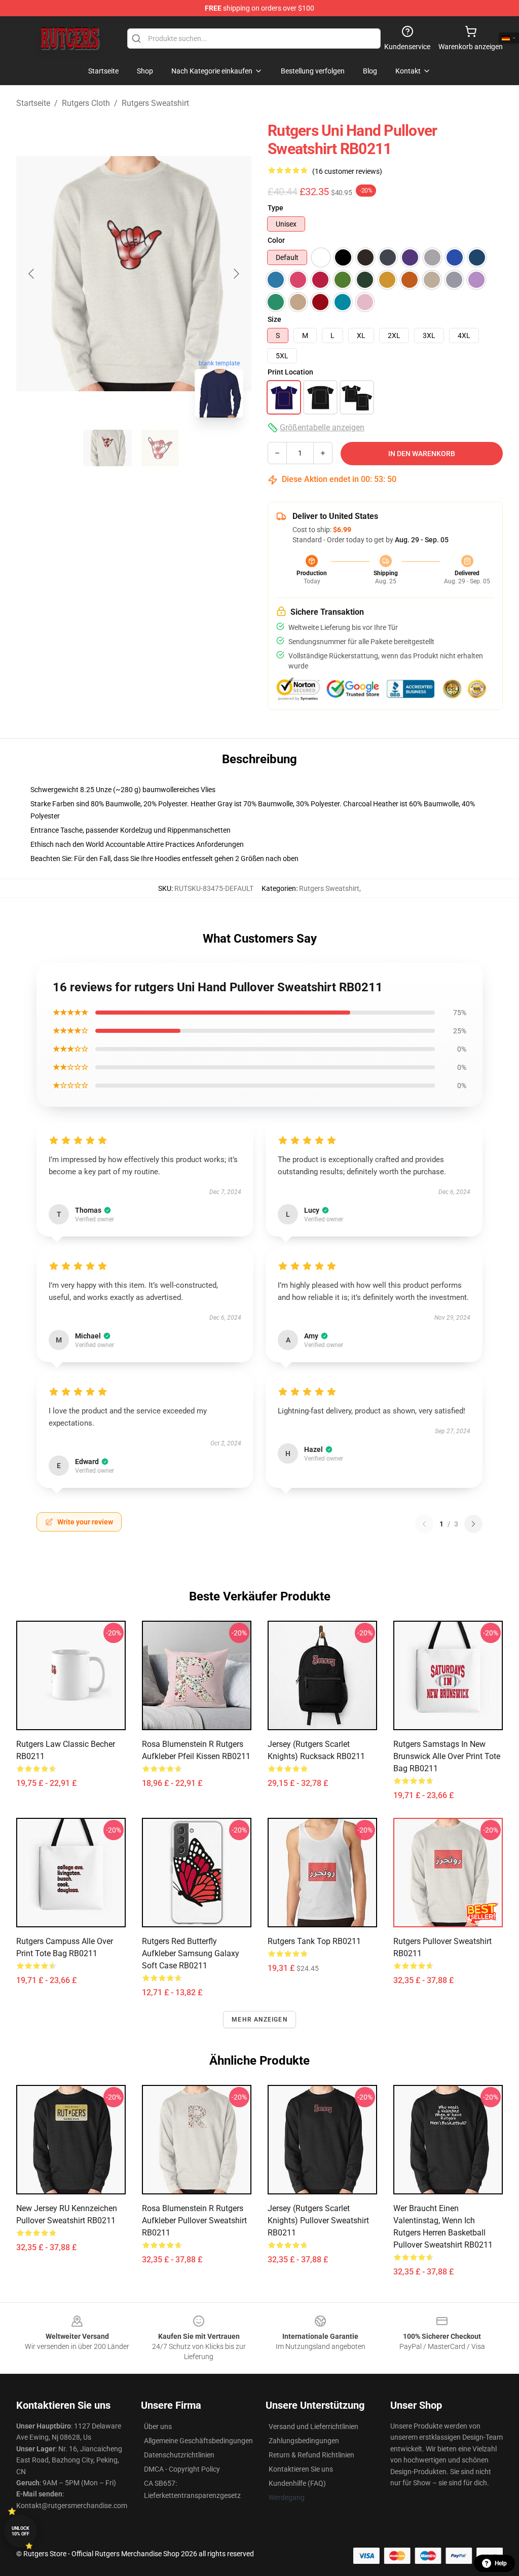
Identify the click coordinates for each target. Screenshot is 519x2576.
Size (274, 319)
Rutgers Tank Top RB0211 (314, 1941)
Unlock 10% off (21, 2531)
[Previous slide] (32, 274)
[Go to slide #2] (160, 448)
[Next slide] (236, 274)
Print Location (290, 372)
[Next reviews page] (473, 1524)
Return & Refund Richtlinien (311, 2455)
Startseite (33, 103)
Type (275, 208)
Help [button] (501, 2563)
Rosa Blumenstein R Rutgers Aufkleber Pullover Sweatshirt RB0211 (194, 2220)
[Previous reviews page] (424, 1524)
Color (276, 240)
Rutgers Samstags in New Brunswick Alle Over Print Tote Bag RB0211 (447, 1756)
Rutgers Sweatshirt (155, 103)
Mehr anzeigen (259, 2020)
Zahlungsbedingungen (304, 2441)
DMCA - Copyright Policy (182, 2469)
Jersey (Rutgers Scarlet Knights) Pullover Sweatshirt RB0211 (318, 2220)
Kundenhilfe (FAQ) (297, 2483)
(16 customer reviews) (347, 171)
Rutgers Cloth (86, 103)
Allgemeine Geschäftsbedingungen (198, 2441)
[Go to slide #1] (107, 448)
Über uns (158, 2426)
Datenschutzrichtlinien (179, 2455)
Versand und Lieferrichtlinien (313, 2426)
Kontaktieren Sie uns (301, 2469)
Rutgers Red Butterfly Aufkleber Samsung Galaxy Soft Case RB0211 (191, 1953)
